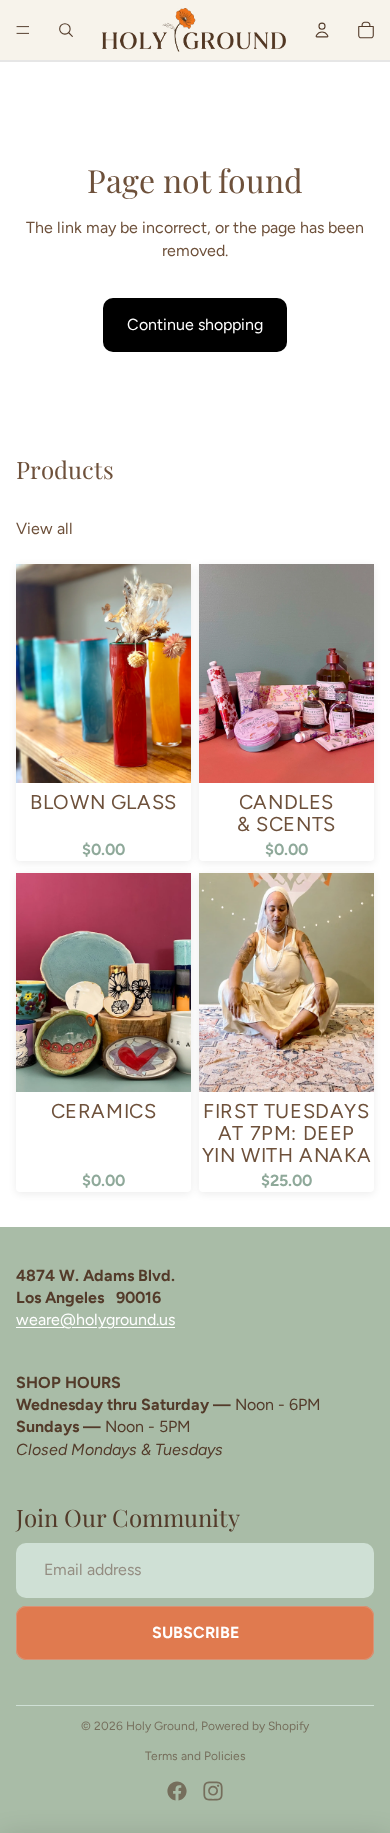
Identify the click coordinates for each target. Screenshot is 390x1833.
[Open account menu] (322, 30)
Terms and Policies (195, 1756)
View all (44, 528)
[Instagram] (213, 1791)
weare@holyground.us (95, 1319)
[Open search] (66, 30)
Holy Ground (160, 1726)
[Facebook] (177, 1791)
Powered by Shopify (255, 1726)
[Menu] (23, 30)
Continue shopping (195, 324)
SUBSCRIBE (195, 1632)
